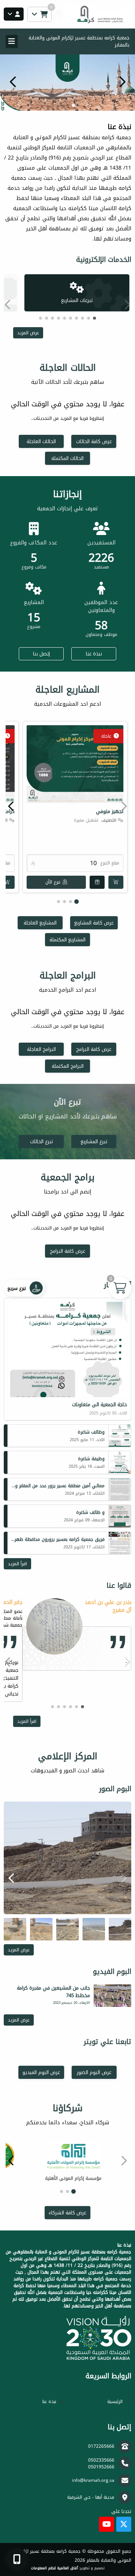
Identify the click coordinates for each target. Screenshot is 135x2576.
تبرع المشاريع (94, 1141)
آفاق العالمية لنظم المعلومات (54, 2568)
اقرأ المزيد (17, 1564)
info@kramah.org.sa (93, 2480)
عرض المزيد (28, 333)
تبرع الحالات (41, 1141)
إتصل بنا (41, 654)
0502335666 (101, 2460)
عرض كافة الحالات (94, 441)
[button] (13, 82)
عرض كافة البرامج (94, 1049)
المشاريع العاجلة (40, 923)
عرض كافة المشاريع (94, 923)
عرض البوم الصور (94, 2072)
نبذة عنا (94, 654)
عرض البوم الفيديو (41, 2072)
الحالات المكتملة (67, 458)
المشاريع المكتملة (67, 940)
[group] (67, 1858)
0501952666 (101, 2467)
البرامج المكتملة (68, 1066)
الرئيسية (115, 2402)
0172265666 (101, 2446)
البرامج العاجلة (41, 1049)
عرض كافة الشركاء (67, 2213)
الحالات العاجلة (41, 441)
